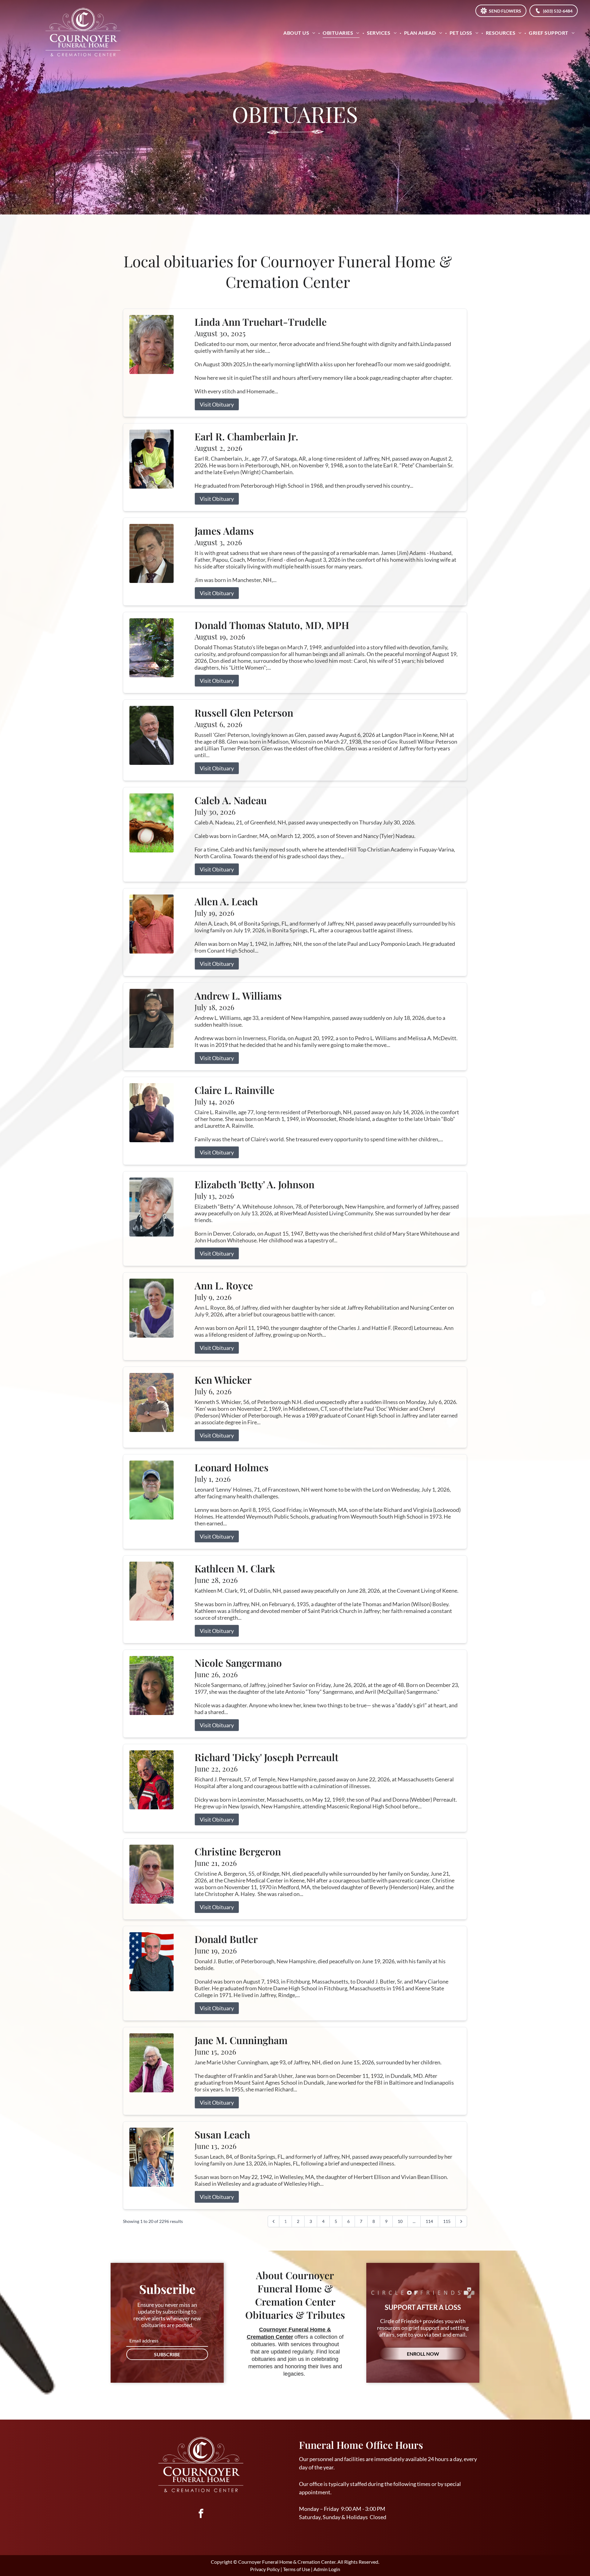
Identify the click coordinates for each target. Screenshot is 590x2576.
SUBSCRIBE (167, 2354)
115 (447, 2221)
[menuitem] (300, 33)
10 (400, 2221)
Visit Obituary (217, 404)
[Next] (461, 2221)
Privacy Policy (265, 2569)
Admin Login (327, 2569)
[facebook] (201, 2514)
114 (429, 2221)
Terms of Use (297, 2569)
